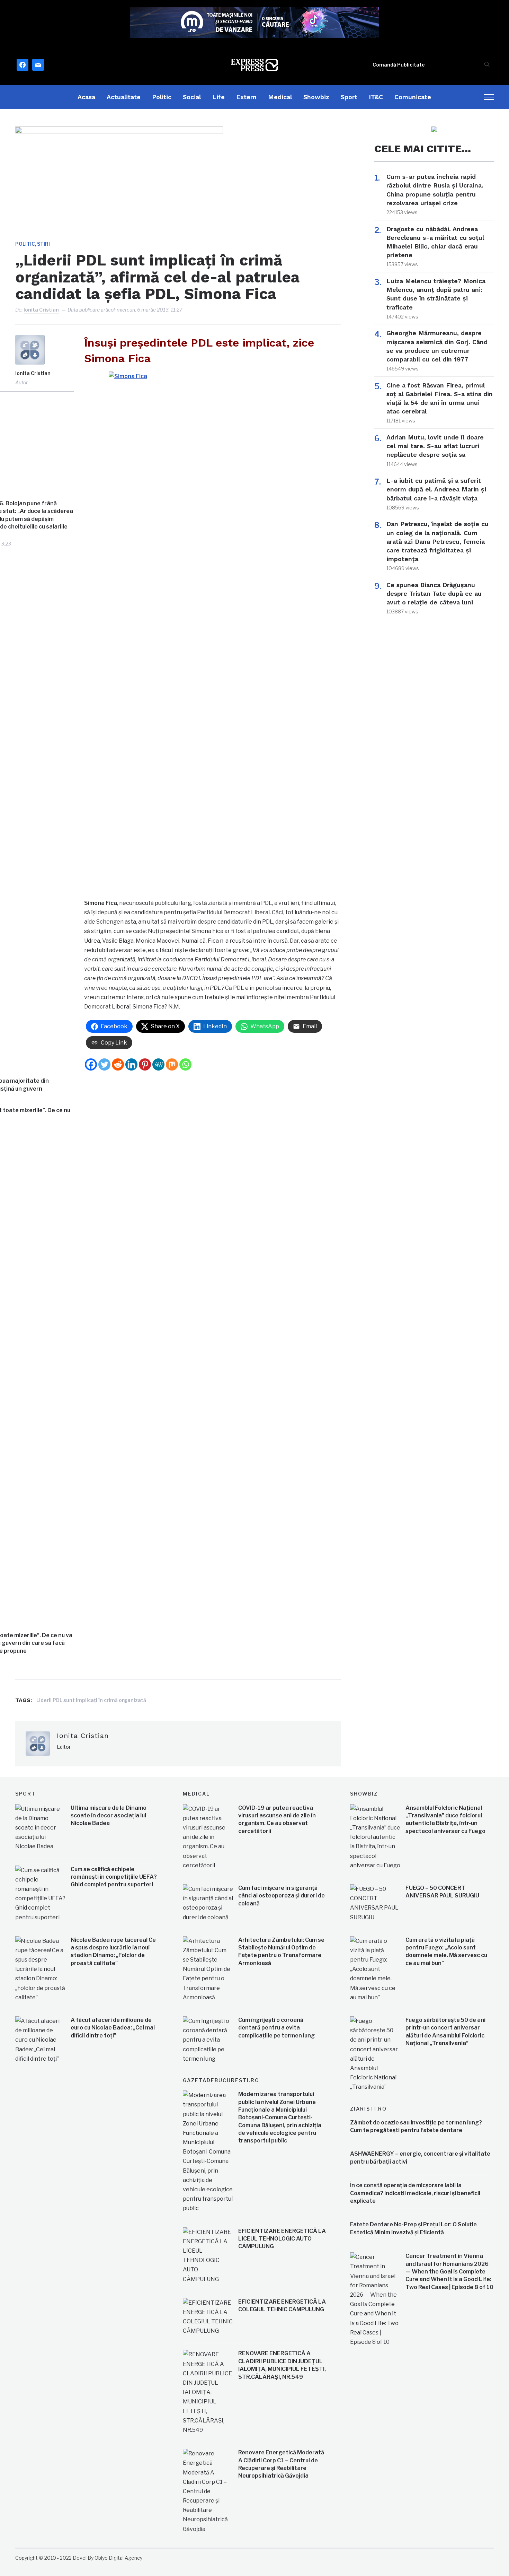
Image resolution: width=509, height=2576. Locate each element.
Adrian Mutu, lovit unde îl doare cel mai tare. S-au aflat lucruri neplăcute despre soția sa (435, 446)
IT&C (376, 97)
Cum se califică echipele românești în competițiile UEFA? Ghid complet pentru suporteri (114, 1877)
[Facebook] (91, 1064)
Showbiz (316, 97)
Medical (280, 97)
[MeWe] (158, 1064)
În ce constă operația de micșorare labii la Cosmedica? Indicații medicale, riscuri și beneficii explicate (415, 2193)
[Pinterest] (145, 1064)
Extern (246, 97)
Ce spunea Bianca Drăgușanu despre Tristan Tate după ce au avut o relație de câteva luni (434, 593)
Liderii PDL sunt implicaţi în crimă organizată (91, 1700)
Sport (349, 97)
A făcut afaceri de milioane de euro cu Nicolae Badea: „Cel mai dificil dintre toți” (113, 2028)
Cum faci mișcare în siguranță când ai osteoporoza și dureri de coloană (282, 1896)
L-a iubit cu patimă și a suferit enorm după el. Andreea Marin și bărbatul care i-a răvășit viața (436, 489)
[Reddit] (118, 1064)
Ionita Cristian (41, 310)
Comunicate (413, 97)
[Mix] (172, 1064)
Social (192, 97)
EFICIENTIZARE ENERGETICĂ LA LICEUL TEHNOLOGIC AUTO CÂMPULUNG (282, 2239)
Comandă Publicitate (399, 65)
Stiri (43, 244)
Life (218, 97)
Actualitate (124, 97)
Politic (162, 97)
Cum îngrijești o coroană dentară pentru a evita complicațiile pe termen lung (276, 2028)
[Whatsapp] (185, 1064)
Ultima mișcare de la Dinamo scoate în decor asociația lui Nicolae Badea (109, 1816)
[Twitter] (104, 1064)
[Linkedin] (131, 1064)
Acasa (86, 97)
